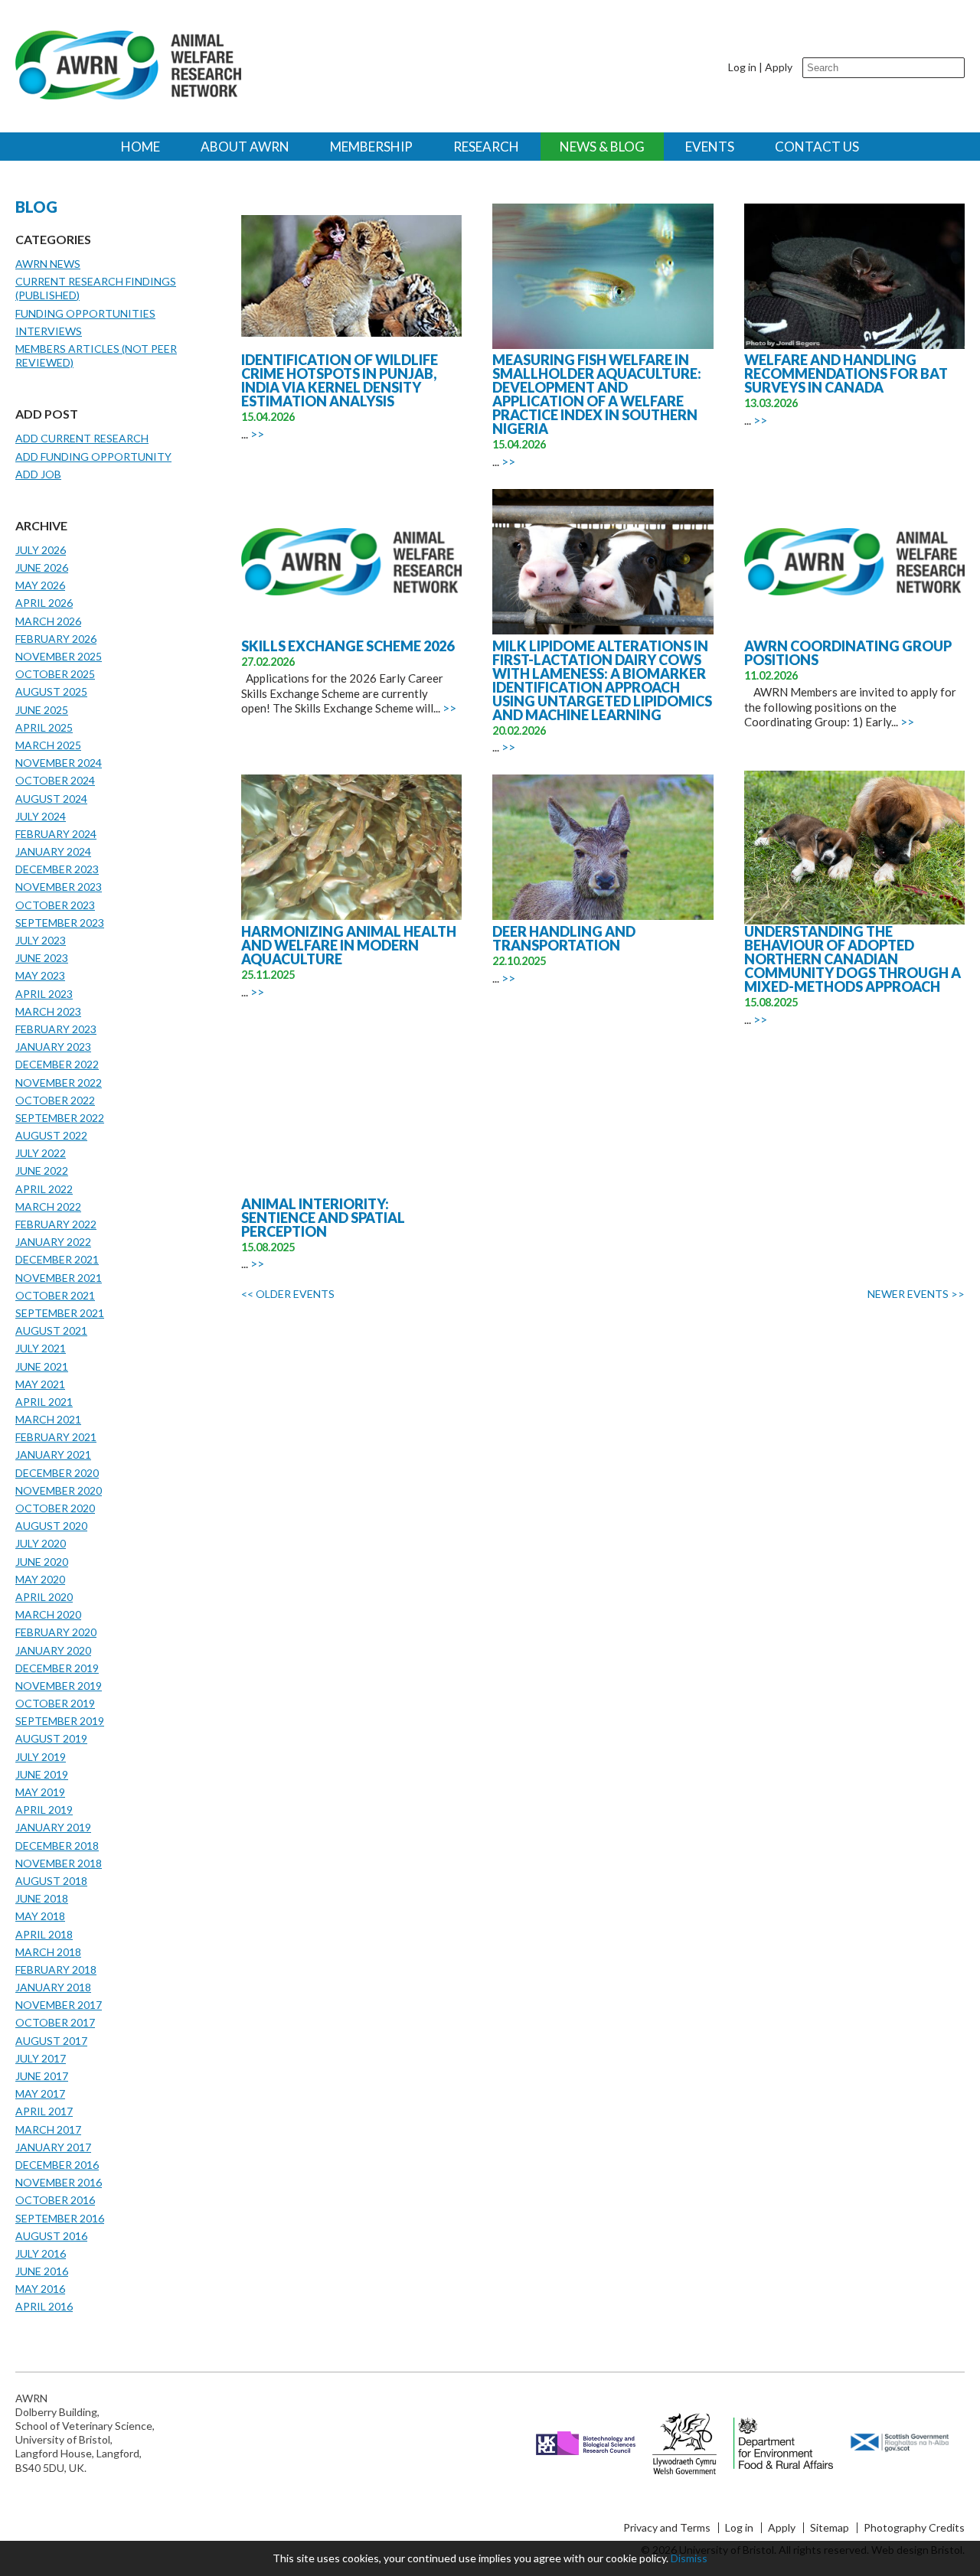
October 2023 (55, 905)
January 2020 (53, 1650)
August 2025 (51, 691)
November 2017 (59, 2005)
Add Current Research (82, 438)
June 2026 (42, 567)
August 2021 (51, 1330)
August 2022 (51, 1135)
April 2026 (44, 603)
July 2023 (41, 940)
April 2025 (44, 727)
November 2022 (59, 1083)
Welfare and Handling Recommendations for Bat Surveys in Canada (846, 373)
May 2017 (40, 2093)
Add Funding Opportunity (93, 457)
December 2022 (57, 1064)
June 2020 (42, 1562)
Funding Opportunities (85, 313)
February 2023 (56, 1029)
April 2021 (44, 1402)
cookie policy (636, 2558)
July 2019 (41, 1757)
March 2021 (48, 1419)
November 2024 (59, 763)
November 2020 (59, 1490)
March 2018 (48, 1952)
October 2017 (55, 2022)
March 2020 (48, 1614)
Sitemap (830, 2528)
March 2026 (48, 621)
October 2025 (55, 674)
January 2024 (53, 851)
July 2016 (41, 2253)
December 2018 (57, 1846)
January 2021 (53, 1454)
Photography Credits (914, 2528)
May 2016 (40, 2289)
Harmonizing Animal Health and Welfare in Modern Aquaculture (349, 945)
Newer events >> (916, 1294)
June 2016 (42, 2271)
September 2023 (60, 923)
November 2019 (59, 1686)
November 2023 (59, 887)
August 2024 (51, 799)
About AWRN (245, 147)
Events (710, 147)
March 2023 (48, 1011)
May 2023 (40, 975)
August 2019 (51, 1738)
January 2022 (53, 1242)
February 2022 (56, 1224)
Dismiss (689, 2558)
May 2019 (40, 1792)
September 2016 (60, 2218)
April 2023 (44, 994)
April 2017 (44, 2111)
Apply (779, 67)
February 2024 (56, 834)
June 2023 (42, 958)
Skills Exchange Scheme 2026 (348, 646)
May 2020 (40, 1579)
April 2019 (44, 1810)
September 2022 (60, 1118)
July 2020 (41, 1543)
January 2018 (53, 1987)
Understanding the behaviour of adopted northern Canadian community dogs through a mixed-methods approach (853, 959)
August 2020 (51, 1526)
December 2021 (57, 1259)
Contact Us (817, 147)
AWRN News (48, 264)
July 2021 (41, 1348)
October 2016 (55, 2200)
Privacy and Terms (667, 2528)
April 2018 (44, 1934)
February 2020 (56, 1632)
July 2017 (41, 2058)
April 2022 (44, 1189)
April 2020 (44, 1597)
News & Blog (602, 147)
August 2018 (51, 1881)
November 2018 (59, 1863)
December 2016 (57, 2165)
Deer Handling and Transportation (564, 938)
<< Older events (288, 1294)
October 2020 (55, 1508)
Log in (742, 67)
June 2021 (42, 1366)
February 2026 (56, 639)
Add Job (38, 474)
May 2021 (40, 1384)
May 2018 (40, 1916)
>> (257, 434)
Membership (371, 147)
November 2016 (59, 2182)
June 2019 (42, 1774)
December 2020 (57, 1473)
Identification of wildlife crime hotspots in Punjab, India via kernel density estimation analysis (340, 380)
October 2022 (55, 1100)
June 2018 (42, 1898)
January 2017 (53, 2147)
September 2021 (60, 1313)
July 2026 (41, 550)
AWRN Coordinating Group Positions (848, 653)
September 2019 (60, 1721)
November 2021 (59, 1278)
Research (486, 147)
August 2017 (51, 2041)
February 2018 (56, 1969)
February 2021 (56, 1437)
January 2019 (53, 1827)
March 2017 (48, 2129)
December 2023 (57, 869)
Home (140, 147)
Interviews (49, 331)
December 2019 (57, 1668)
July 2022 (41, 1153)
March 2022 (48, 1206)
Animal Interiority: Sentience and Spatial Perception (323, 1218)
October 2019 (55, 1703)
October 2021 (55, 1295)
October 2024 (55, 780)
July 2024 (41, 816)
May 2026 (40, 585)
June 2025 (42, 710)
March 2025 (48, 745)
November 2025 (59, 656)
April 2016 (44, 2306)
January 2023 (53, 1047)
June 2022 (42, 1171)
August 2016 (51, 2236)
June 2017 (42, 2076)
